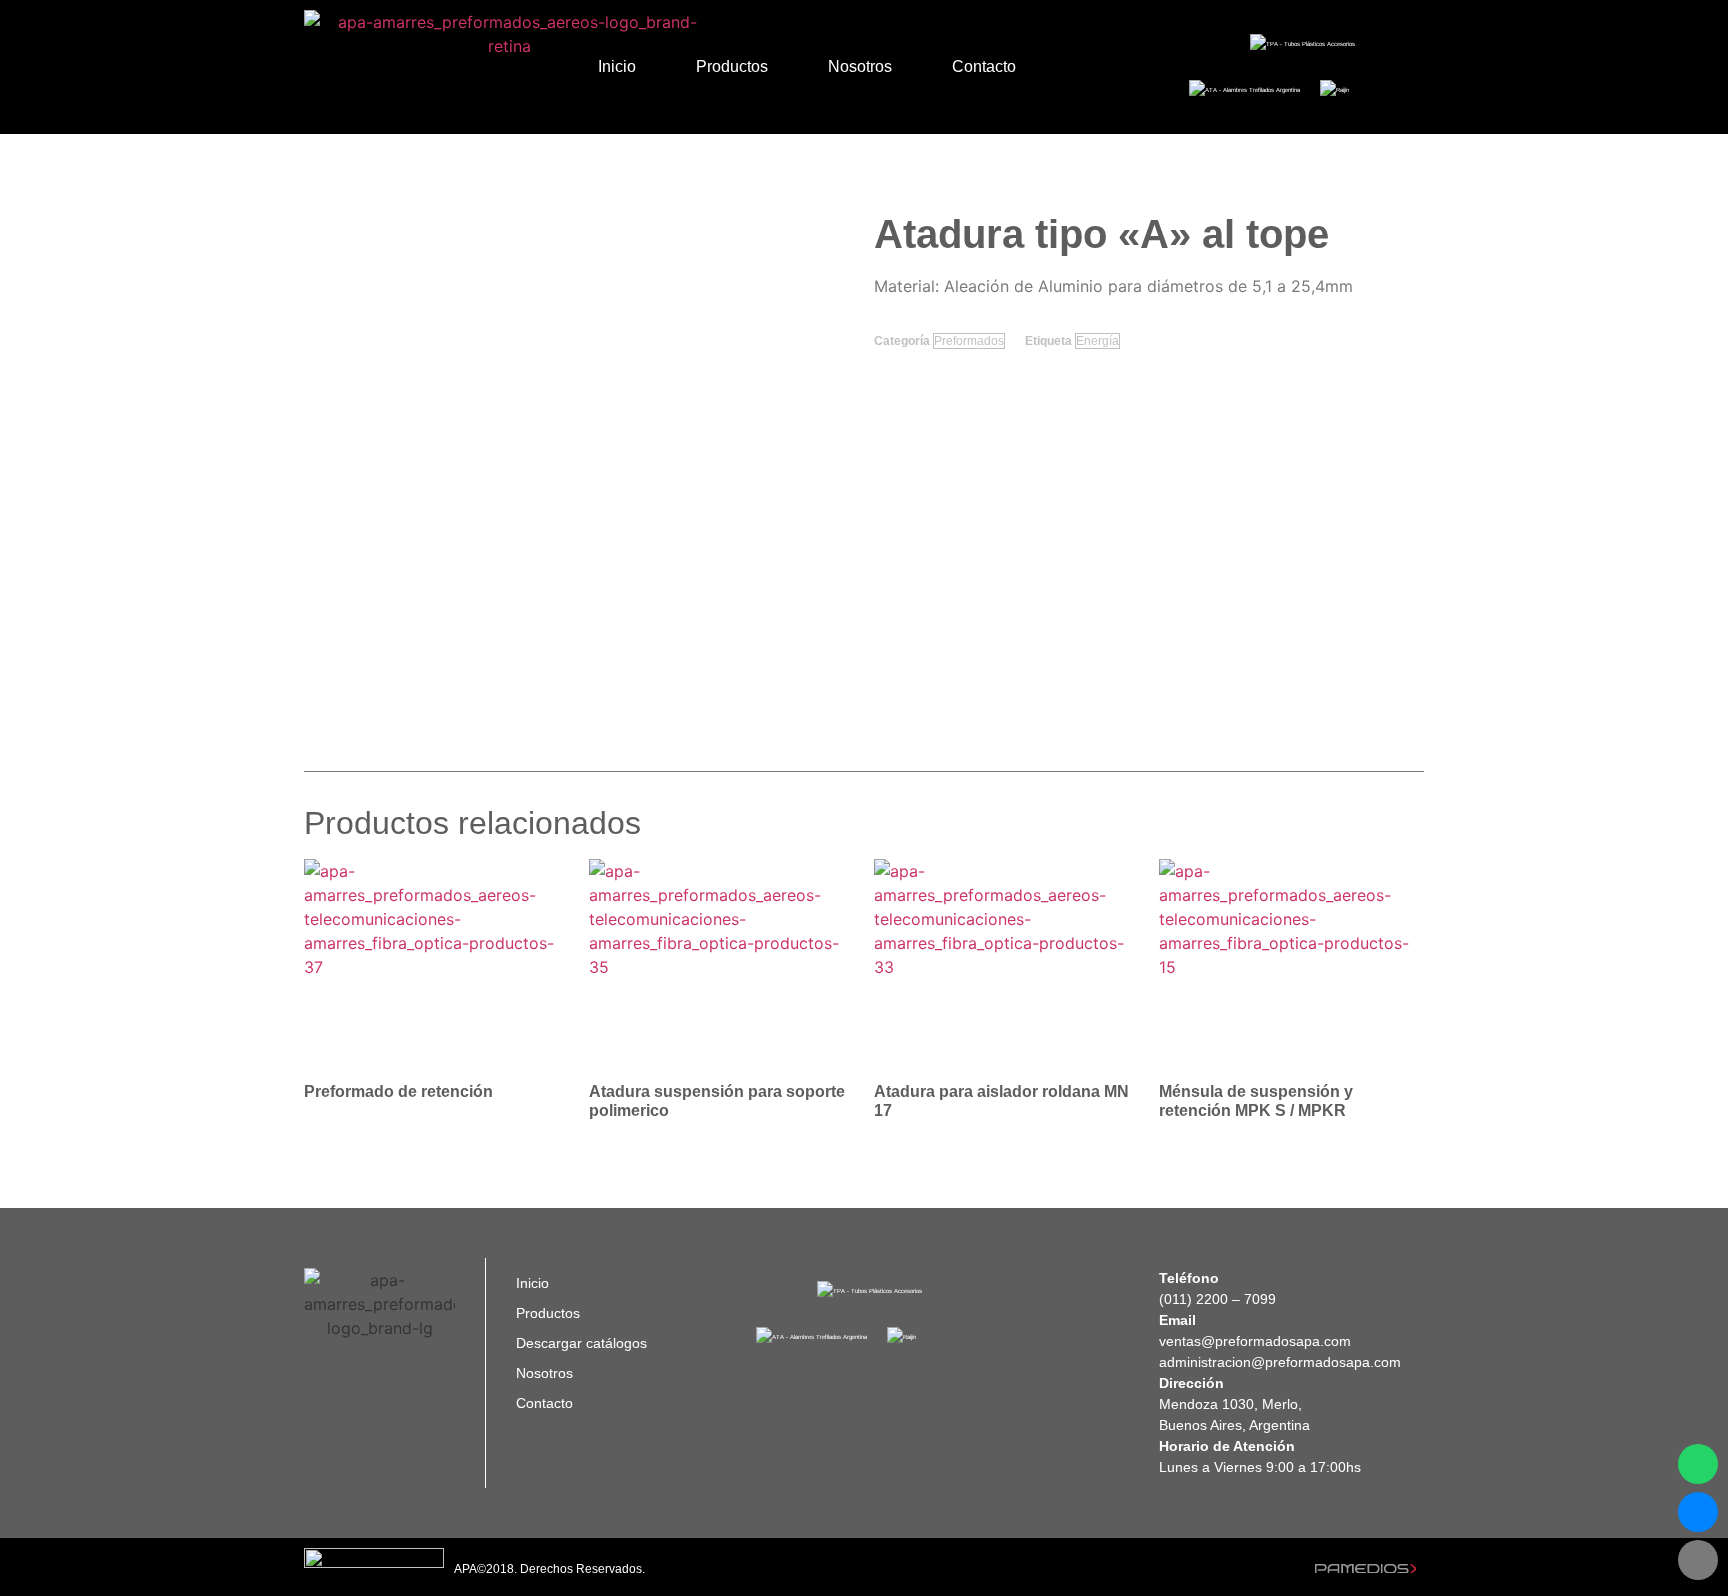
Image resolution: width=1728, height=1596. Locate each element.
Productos (732, 66)
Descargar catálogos (581, 1343)
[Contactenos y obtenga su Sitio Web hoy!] (1365, 1567)
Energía (1097, 341)
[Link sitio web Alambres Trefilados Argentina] (1244, 90)
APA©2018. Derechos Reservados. (549, 1569)
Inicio (617, 66)
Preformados (969, 341)
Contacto (984, 66)
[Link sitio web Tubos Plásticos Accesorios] (1302, 44)
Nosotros (860, 66)
